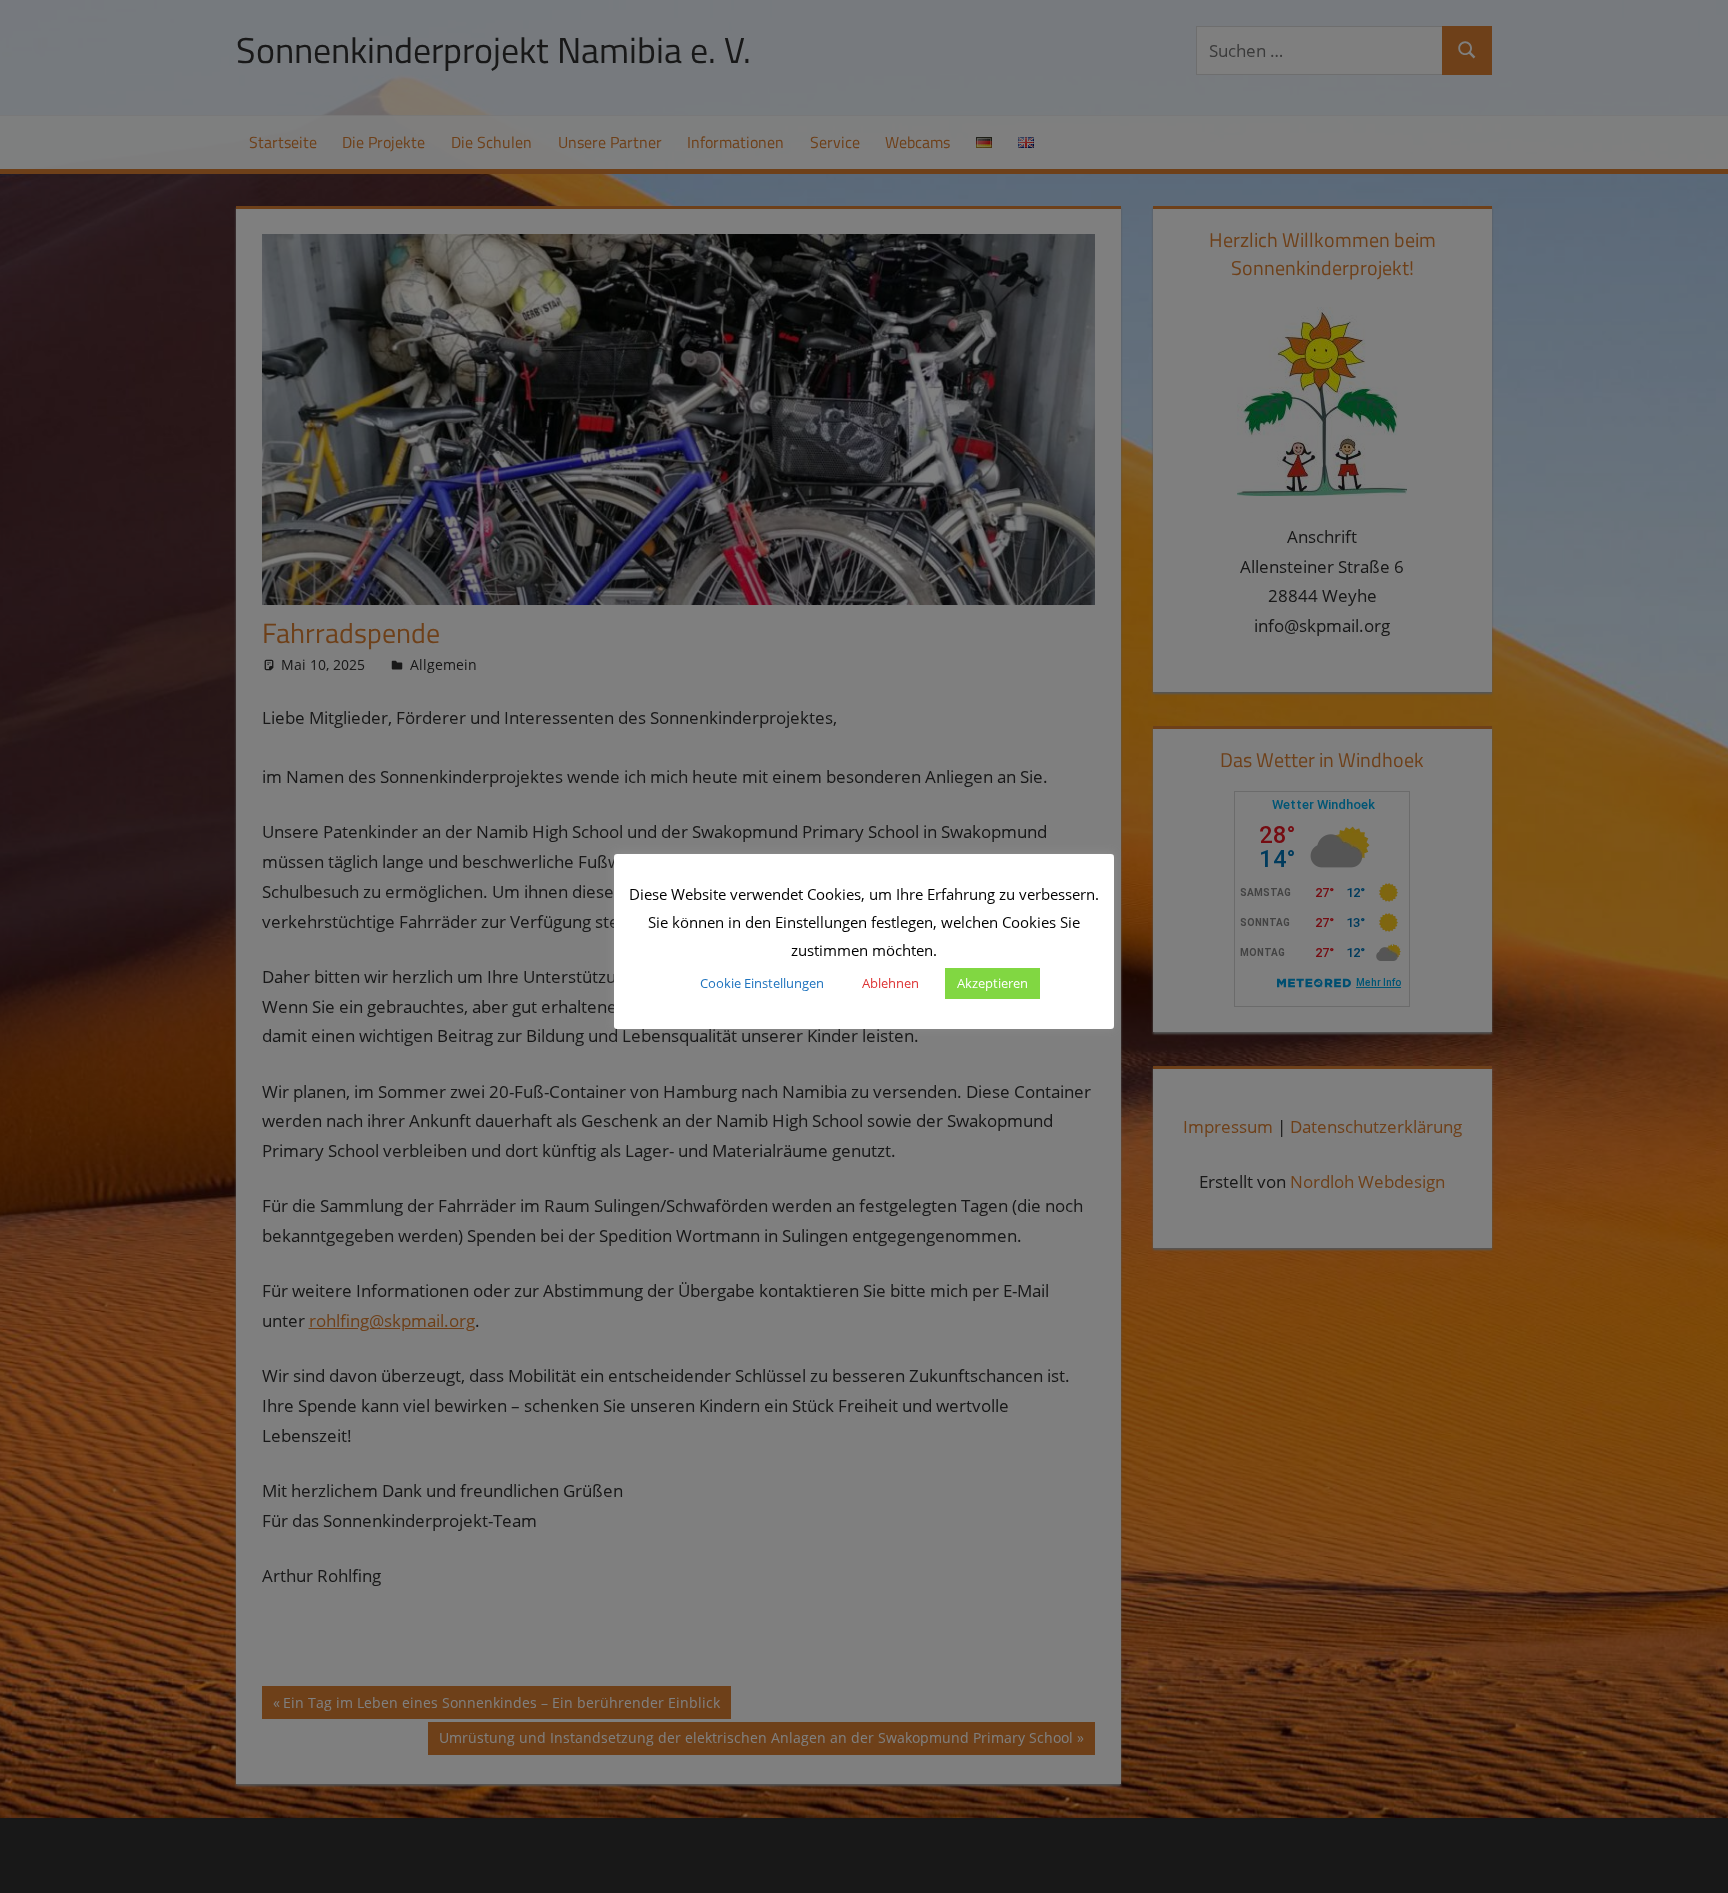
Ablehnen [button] (890, 983)
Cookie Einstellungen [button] (762, 983)
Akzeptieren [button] (992, 983)
